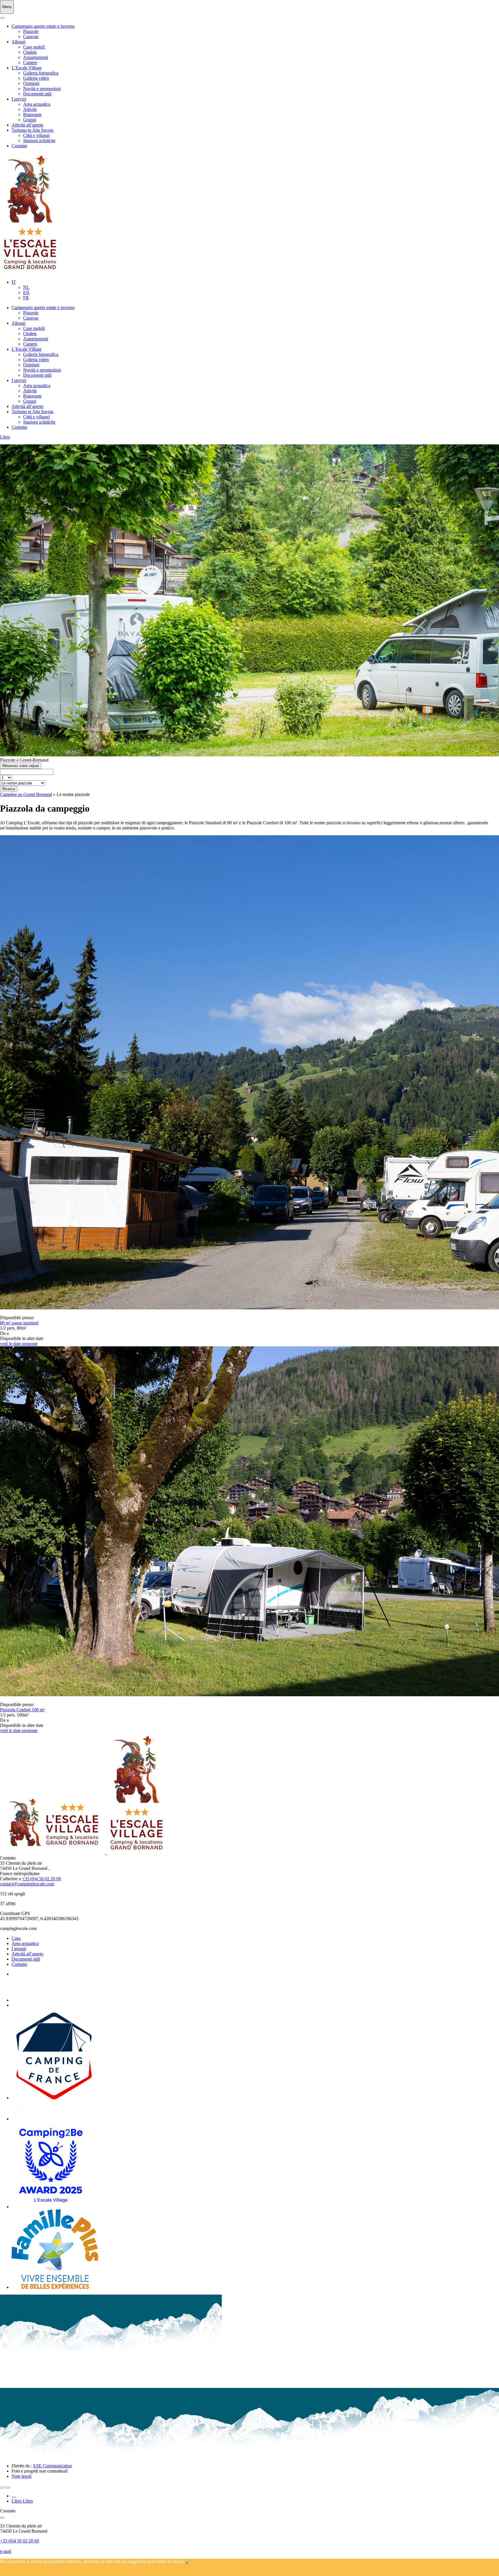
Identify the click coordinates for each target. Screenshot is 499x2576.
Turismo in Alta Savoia (32, 130)
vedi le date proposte (19, 1344)
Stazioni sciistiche (39, 141)
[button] (14, 282)
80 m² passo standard (19, 1323)
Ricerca (9, 789)
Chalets (30, 52)
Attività (30, 109)
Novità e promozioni (42, 89)
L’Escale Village (27, 68)
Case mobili (34, 47)
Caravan (31, 37)
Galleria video (36, 78)
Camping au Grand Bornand (26, 794)
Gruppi (30, 120)
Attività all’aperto (27, 125)
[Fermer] (2, 18)
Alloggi (18, 42)
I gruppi (19, 1949)
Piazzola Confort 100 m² (22, 1710)
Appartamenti (36, 57)
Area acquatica (37, 104)
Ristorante (32, 115)
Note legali (22, 2476)
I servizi (19, 99)
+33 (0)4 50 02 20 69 (41, 1879)
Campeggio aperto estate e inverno (43, 26)
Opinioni (31, 83)
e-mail (6, 2551)
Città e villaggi (36, 135)
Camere (30, 63)
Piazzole (31, 31)
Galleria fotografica (41, 73)
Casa (16, 1938)
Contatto (19, 146)
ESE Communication (53, 2466)
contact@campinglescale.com (27, 1884)
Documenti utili (37, 94)
